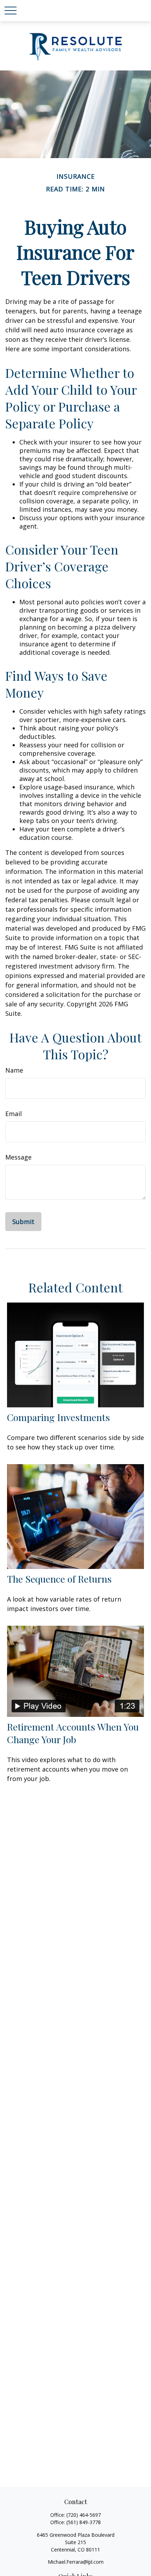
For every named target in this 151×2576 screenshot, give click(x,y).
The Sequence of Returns (59, 1579)
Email (14, 1114)
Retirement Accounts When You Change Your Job (73, 1733)
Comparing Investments (58, 1417)
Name (14, 1070)
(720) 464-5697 (84, 2515)
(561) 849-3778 (84, 2522)
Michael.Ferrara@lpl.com (76, 2562)
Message (18, 1157)
